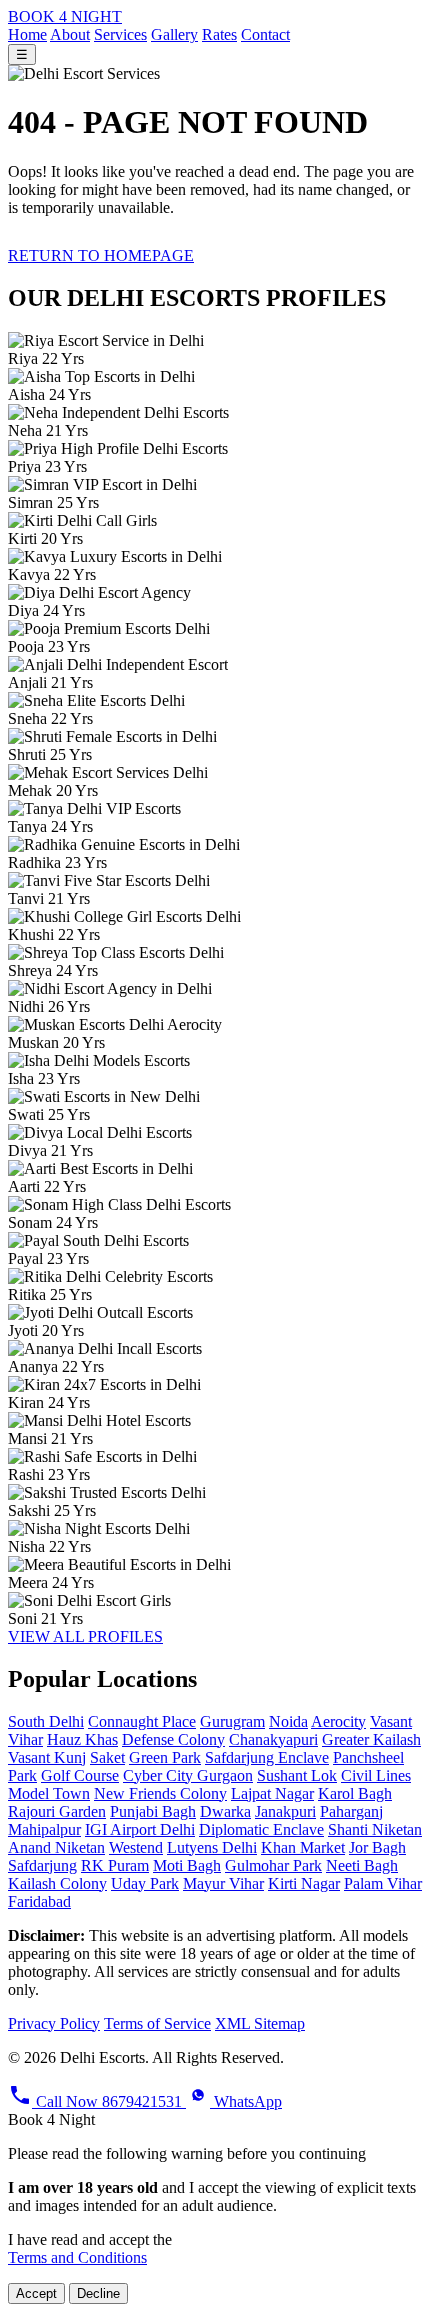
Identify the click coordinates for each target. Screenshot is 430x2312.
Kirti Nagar (304, 1883)
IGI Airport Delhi (140, 1829)
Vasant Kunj (47, 1757)
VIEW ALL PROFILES (85, 1636)
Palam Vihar (383, 1883)
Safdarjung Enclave (267, 1757)
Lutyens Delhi (212, 1847)
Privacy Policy (54, 2023)
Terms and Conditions (77, 2257)
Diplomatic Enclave (261, 1829)
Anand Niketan (56, 1847)
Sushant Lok (297, 1775)
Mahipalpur (44, 1829)
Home (27, 34)
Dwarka (225, 1811)
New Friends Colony (160, 1793)
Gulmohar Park (273, 1865)
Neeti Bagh (362, 1865)
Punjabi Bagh (153, 1811)
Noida (288, 1721)
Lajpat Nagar (272, 1793)
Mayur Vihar (223, 1883)
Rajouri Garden (57, 1811)
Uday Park (145, 1883)
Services (120, 34)
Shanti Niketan (375, 1829)
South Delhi (46, 1721)
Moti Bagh (187, 1865)
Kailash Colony (57, 1883)
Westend (136, 1847)
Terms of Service (157, 2023)
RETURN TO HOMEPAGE (101, 255)
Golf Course (80, 1775)
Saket (107, 1757)
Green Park (165, 1757)
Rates (219, 34)
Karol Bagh (355, 1793)
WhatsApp (246, 2101)
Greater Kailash (371, 1739)
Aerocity (338, 1721)
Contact (265, 34)
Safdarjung (42, 1865)
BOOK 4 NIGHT (65, 16)
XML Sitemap (260, 2023)
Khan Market (303, 1847)
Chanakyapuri (273, 1739)
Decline (98, 2293)
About (70, 34)
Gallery (174, 34)
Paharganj (351, 1811)
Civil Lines (376, 1775)
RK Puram (115, 1865)
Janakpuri (285, 1811)
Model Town (49, 1793)
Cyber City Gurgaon (188, 1775)
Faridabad (39, 1901)
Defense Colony (173, 1739)
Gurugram (232, 1721)
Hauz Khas (82, 1739)
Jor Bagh (377, 1847)
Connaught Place (142, 1721)
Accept (36, 2293)
